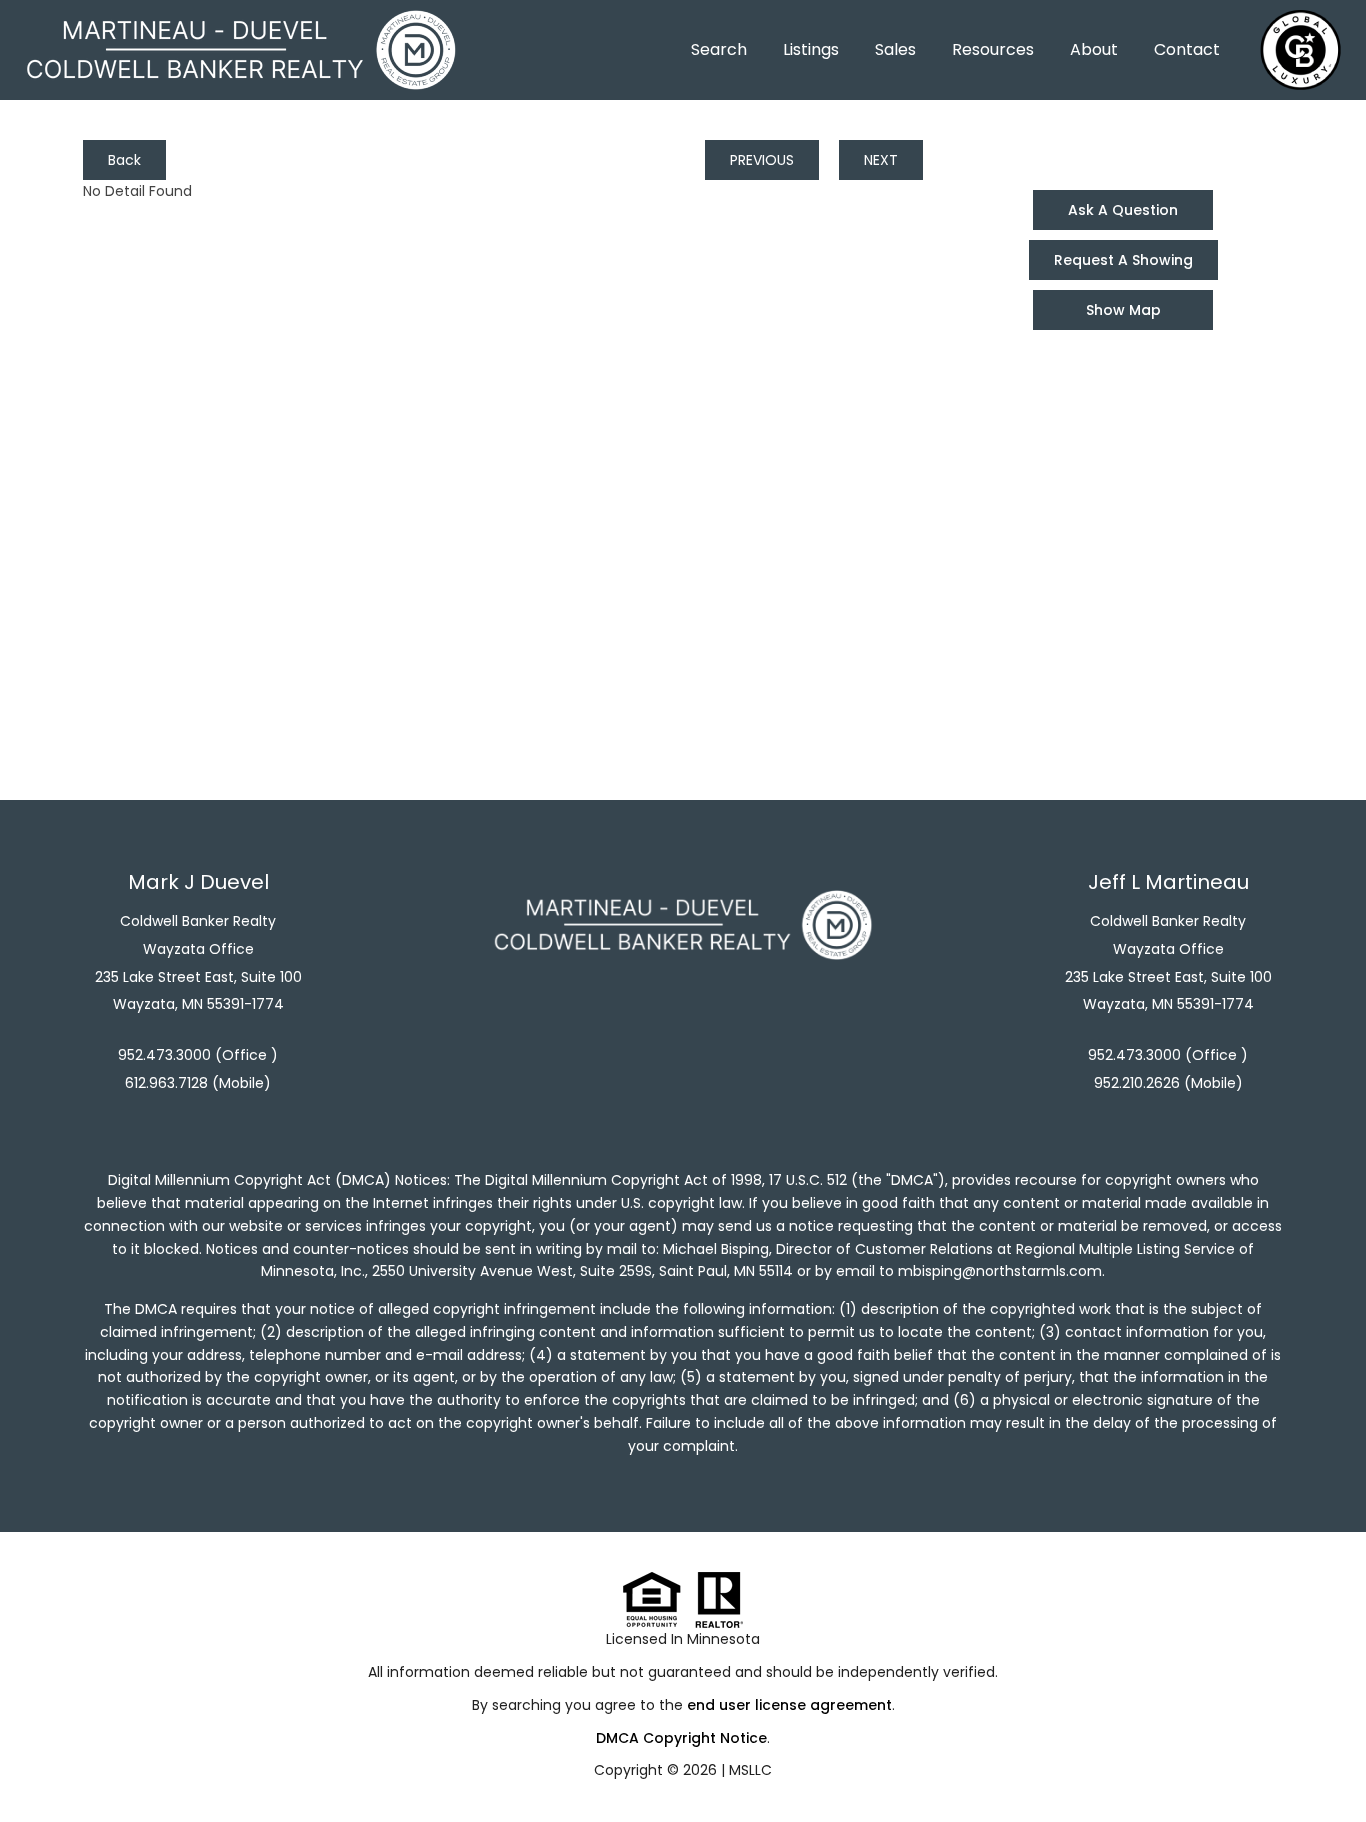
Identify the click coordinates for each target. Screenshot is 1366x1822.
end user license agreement (789, 1705)
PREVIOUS (762, 160)
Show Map (1123, 310)
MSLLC (750, 1770)
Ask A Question (1123, 210)
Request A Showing (1123, 260)
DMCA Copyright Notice (681, 1738)
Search (719, 49)
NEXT (881, 160)
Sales (895, 49)
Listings (811, 49)
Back (124, 160)
